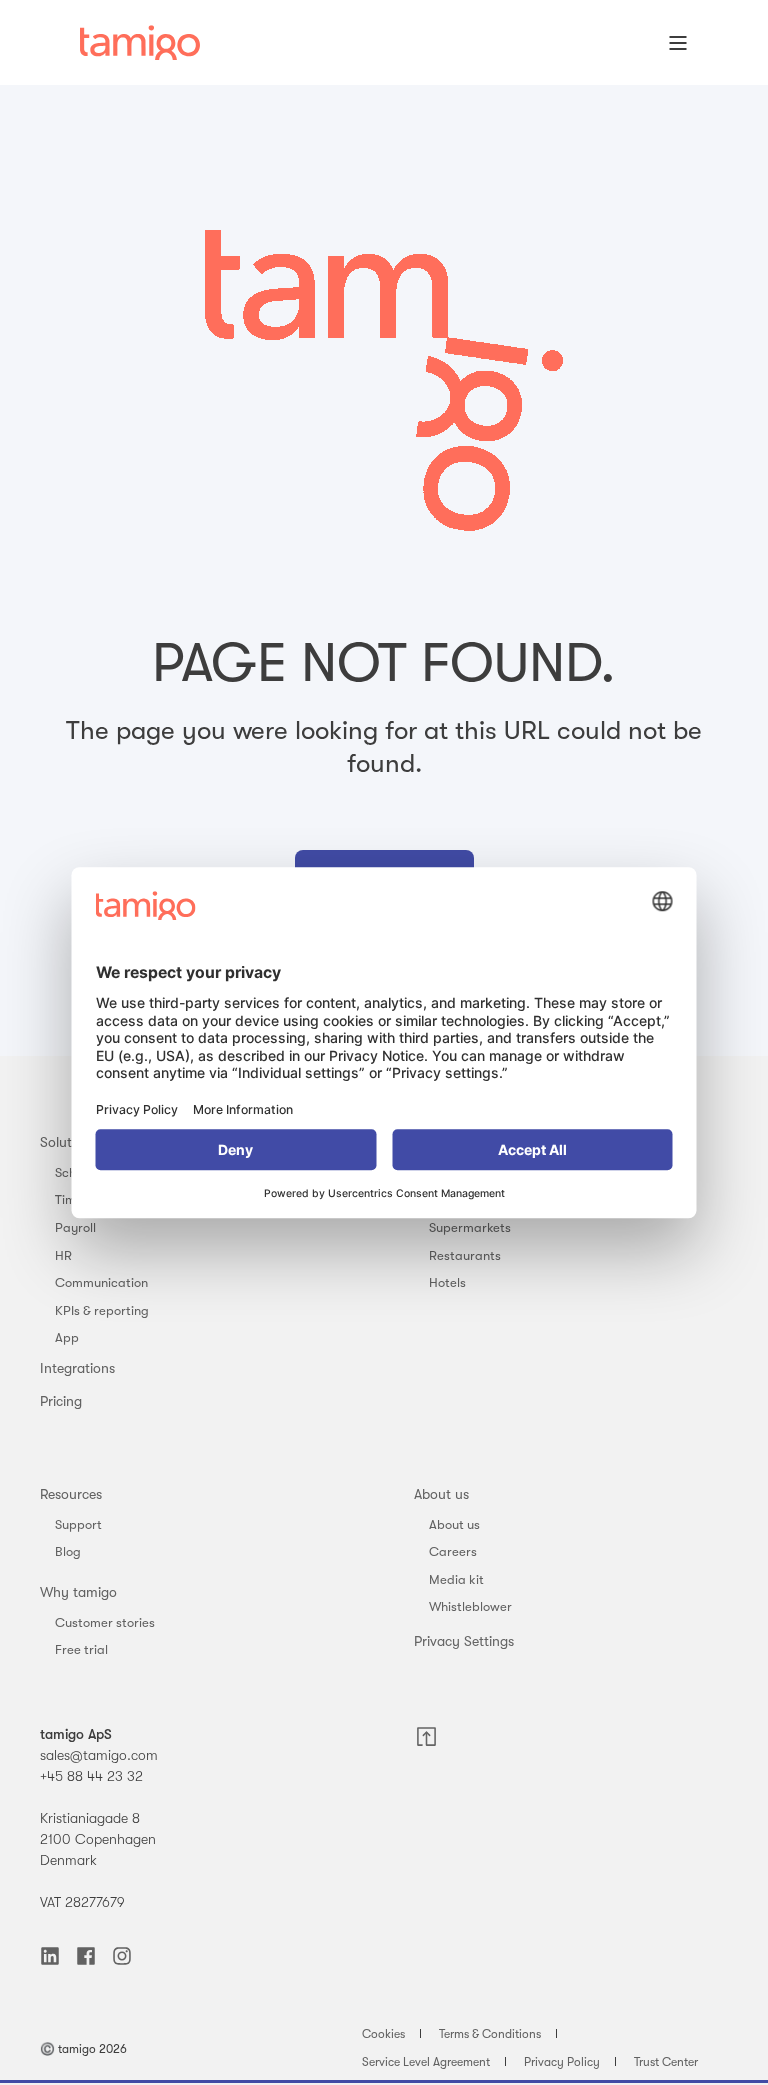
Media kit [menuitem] (456, 1579)
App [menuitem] (67, 1337)
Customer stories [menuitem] (105, 1622)
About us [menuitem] (441, 1494)
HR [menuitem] (63, 1255)
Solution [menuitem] (65, 1142)
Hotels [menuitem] (447, 1282)
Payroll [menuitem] (75, 1227)
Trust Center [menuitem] (666, 2062)
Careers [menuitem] (453, 1551)
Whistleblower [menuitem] (470, 1606)
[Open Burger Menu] (678, 43)
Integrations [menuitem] (77, 1368)
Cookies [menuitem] (383, 2034)
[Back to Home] (140, 43)
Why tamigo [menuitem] (78, 1592)
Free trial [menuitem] (81, 1649)
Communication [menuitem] (101, 1282)
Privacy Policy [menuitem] (562, 2062)
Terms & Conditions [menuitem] (490, 2034)
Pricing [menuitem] (61, 1401)
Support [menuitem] (78, 1524)
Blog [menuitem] (68, 1551)
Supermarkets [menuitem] (470, 1227)
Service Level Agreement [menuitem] (426, 2062)
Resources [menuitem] (71, 1494)
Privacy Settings (464, 1641)
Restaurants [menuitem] (465, 1255)
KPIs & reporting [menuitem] (102, 1310)
